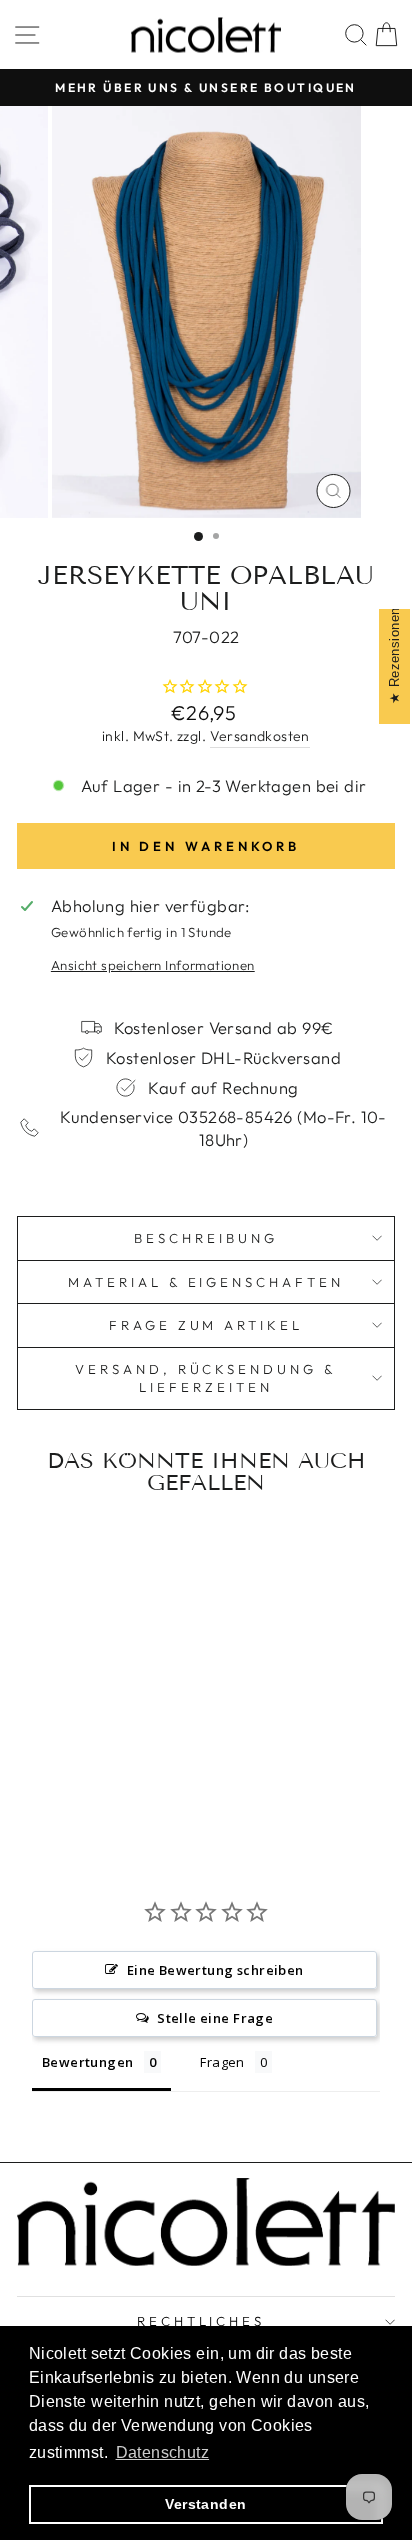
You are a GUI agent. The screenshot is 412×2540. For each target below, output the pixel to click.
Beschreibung (206, 1238)
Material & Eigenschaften (206, 1282)
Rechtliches (201, 2321)
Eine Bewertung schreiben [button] (215, 1970)
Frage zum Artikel (206, 1325)
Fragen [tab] (222, 2062)
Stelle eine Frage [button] (215, 2018)
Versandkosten (260, 736)
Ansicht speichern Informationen (153, 965)
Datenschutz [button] (163, 2452)
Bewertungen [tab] (88, 2062)
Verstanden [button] (205, 2504)
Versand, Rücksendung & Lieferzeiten (206, 1378)
